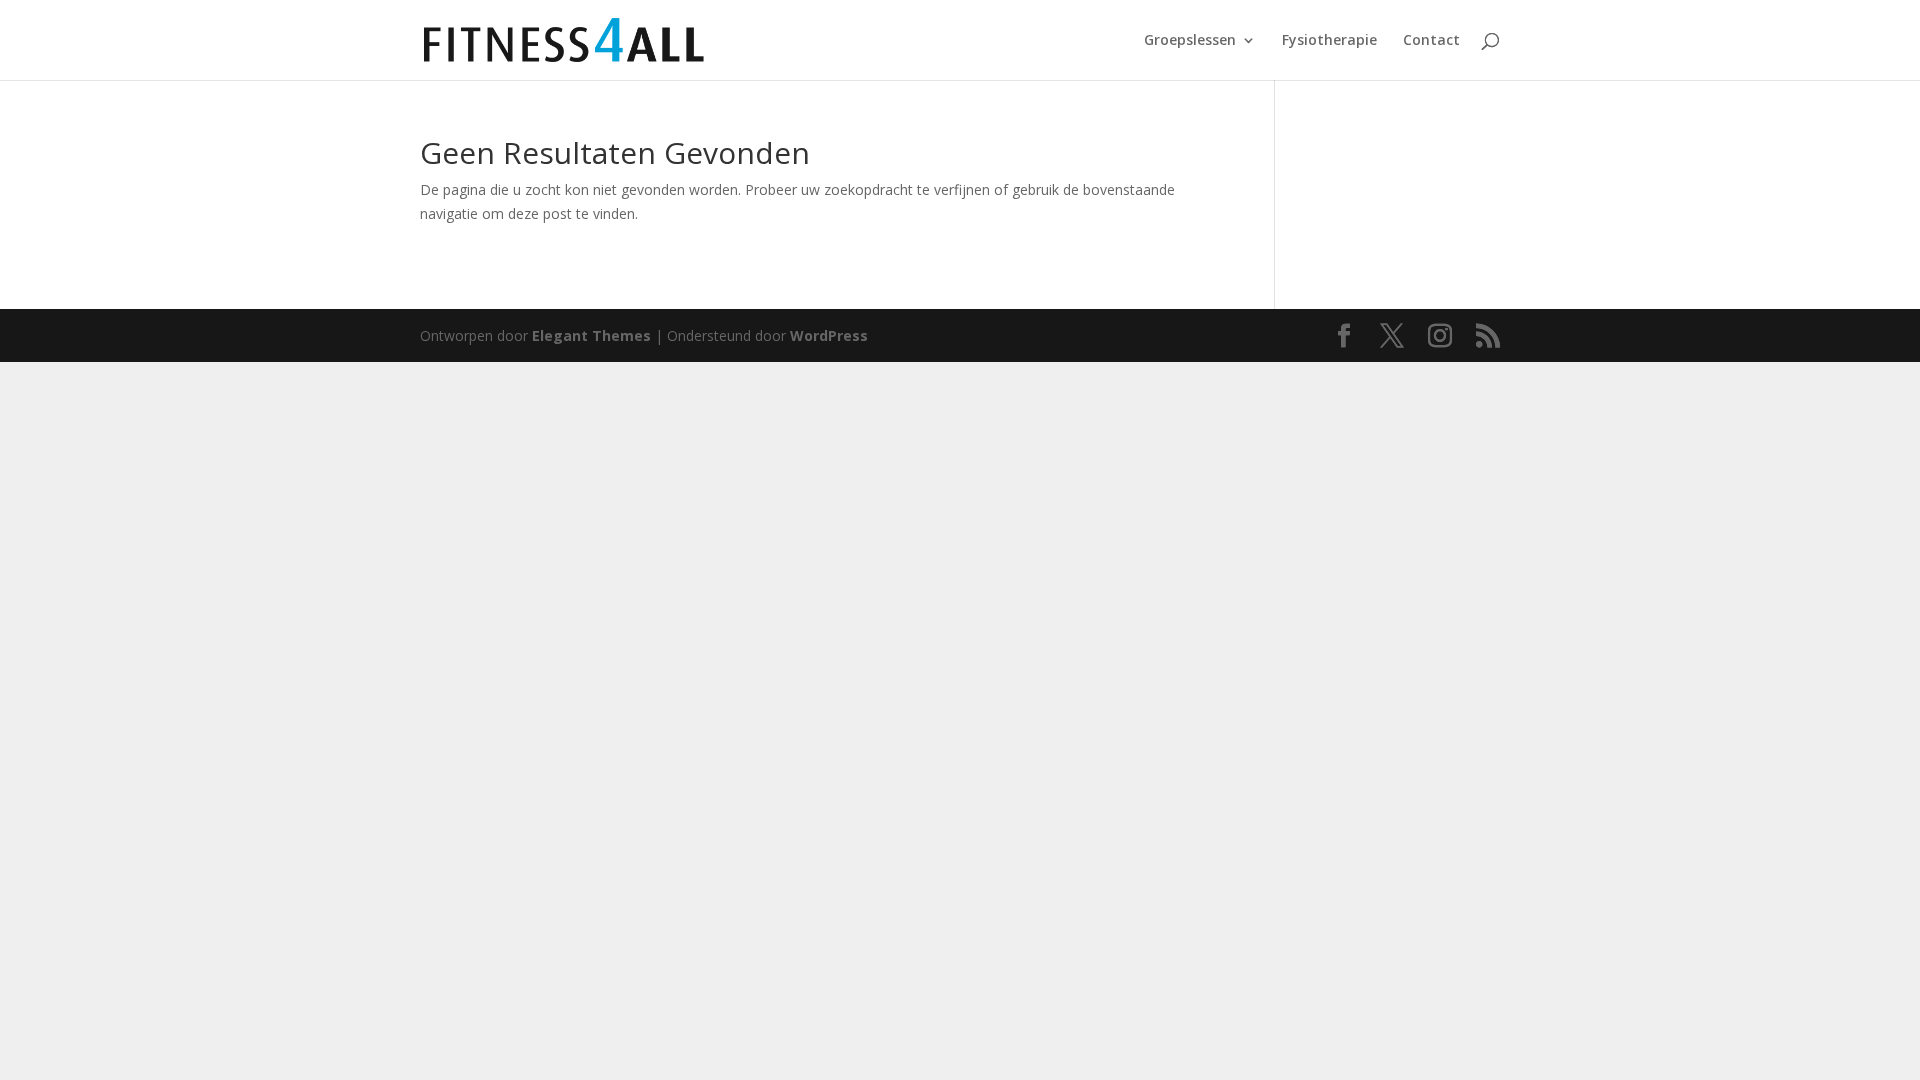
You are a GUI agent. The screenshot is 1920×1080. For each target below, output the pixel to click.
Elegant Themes (591, 335)
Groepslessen (1190, 41)
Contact (1431, 41)
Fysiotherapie (1329, 41)
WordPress (829, 335)
